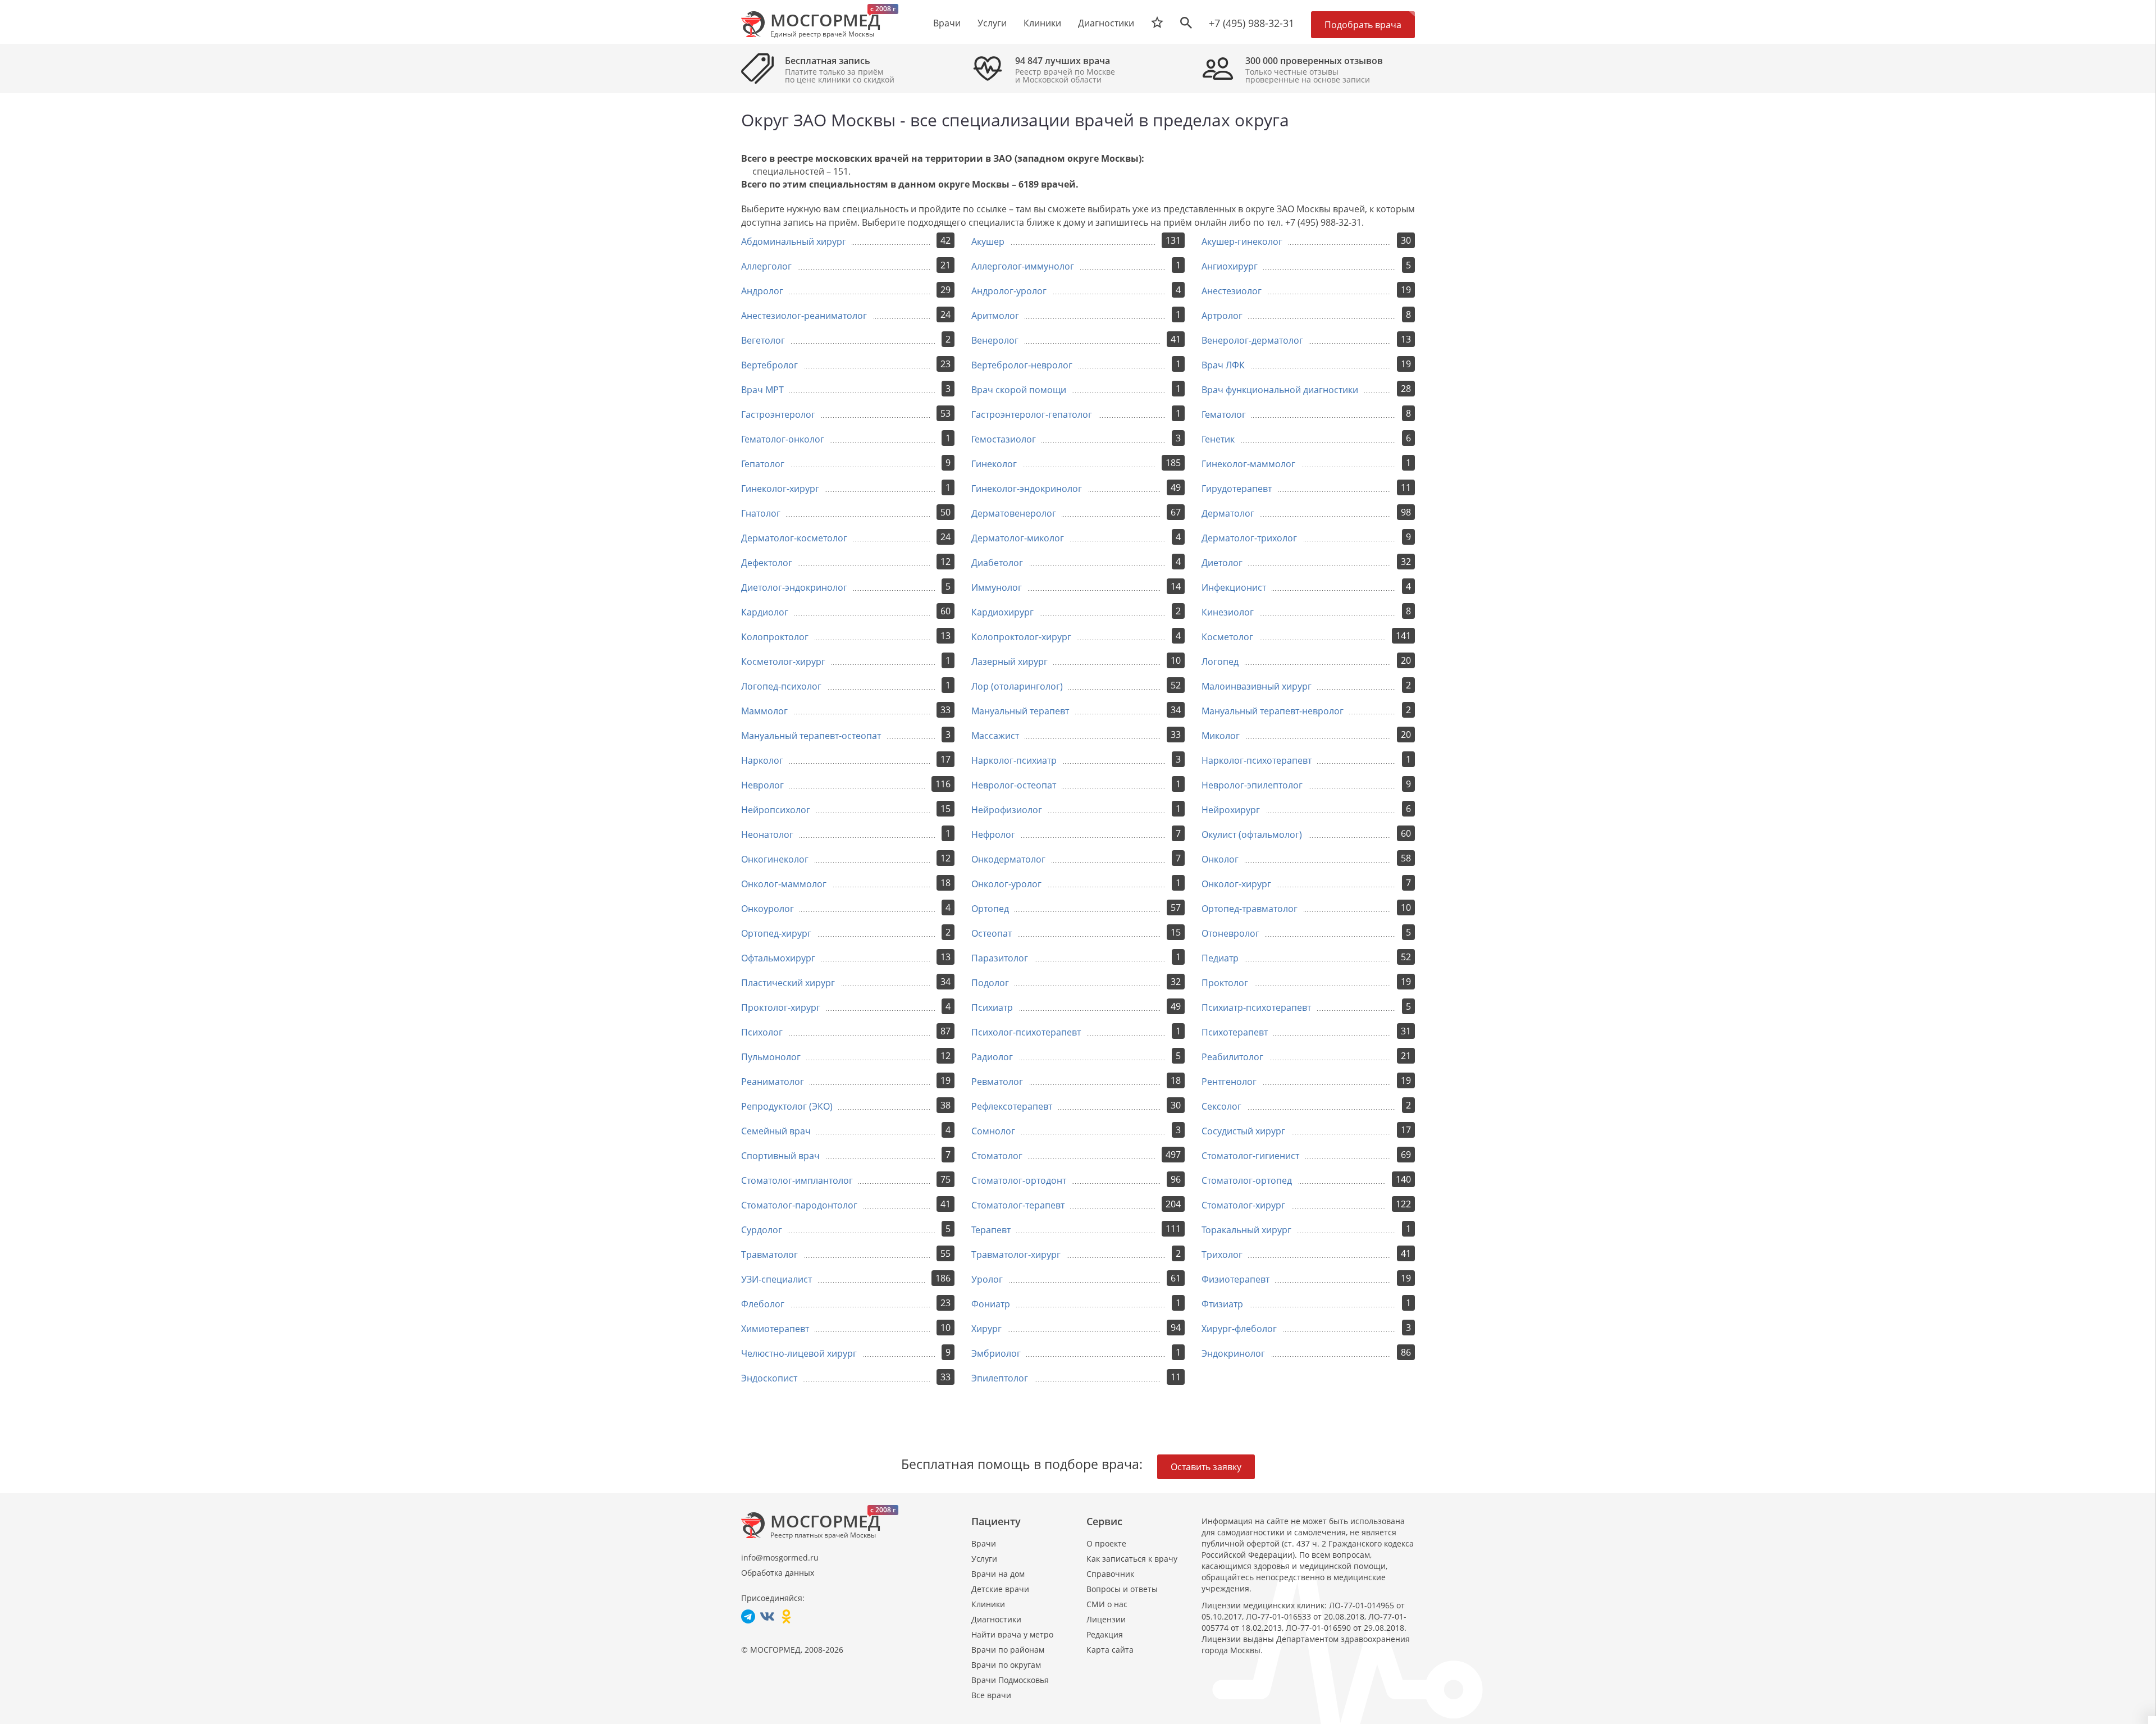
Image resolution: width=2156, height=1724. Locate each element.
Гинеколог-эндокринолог (1027, 489)
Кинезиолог (1228, 612)
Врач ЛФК (1223, 365)
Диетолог (1222, 563)
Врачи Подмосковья (1010, 1680)
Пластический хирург (788, 983)
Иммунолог (997, 587)
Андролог (762, 291)
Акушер (988, 241)
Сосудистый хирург (1243, 1131)
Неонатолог (767, 834)
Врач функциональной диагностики (1280, 390)
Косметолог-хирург (783, 662)
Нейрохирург (1231, 810)
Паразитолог (1000, 958)
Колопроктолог (775, 637)
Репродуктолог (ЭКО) (787, 1106)
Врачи (984, 1543)
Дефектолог (767, 563)
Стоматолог (997, 1156)
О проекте (1106, 1543)
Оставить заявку (1206, 1467)
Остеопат (992, 933)
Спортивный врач (780, 1156)
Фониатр (991, 1304)
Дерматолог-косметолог (794, 538)
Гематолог (1224, 414)
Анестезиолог (1232, 291)
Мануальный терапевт (1020, 711)
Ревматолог (997, 1082)
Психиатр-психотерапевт (1256, 1007)
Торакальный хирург (1246, 1230)
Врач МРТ (762, 390)
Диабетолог (997, 563)
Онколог (1220, 859)
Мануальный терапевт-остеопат (811, 736)
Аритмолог (995, 316)
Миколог (1221, 736)
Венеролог (995, 340)
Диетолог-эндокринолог (794, 587)
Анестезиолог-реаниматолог (804, 316)
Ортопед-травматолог (1250, 909)
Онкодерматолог (1008, 859)
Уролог (987, 1279)
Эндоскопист (769, 1378)
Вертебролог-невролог (1022, 365)
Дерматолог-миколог (1018, 538)
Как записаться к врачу (1132, 1559)
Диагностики (1106, 23)
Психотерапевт (1235, 1032)
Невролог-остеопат (1014, 785)
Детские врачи (1000, 1589)
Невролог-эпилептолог (1252, 785)
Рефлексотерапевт (1012, 1106)
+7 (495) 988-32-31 (1251, 23)
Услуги (984, 1559)
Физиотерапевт (1235, 1279)
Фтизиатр (1222, 1304)
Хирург (986, 1329)
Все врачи (991, 1695)
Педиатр (1220, 958)
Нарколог (762, 760)
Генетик (1218, 439)
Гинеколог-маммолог (1248, 464)
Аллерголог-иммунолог (1023, 266)
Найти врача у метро (1012, 1634)
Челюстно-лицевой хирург (799, 1353)
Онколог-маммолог (784, 884)
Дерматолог (1228, 513)
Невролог (762, 785)
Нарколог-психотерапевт (1257, 760)
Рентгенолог (1229, 1082)
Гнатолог (761, 513)
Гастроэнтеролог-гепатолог (1032, 414)
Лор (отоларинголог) (1017, 686)
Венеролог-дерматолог (1252, 340)
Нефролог (993, 834)
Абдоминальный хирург (794, 241)
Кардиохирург (1002, 612)
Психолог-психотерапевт (1026, 1032)
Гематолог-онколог (783, 439)
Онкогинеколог (775, 859)
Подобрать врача (1363, 25)
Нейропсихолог (776, 810)
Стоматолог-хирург (1243, 1205)
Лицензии (1106, 1619)
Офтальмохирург (778, 958)
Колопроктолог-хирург (1021, 637)
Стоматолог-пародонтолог (799, 1205)
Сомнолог (993, 1131)
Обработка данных (778, 1573)
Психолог (762, 1032)
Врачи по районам (1008, 1650)
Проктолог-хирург (781, 1007)
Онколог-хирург (1236, 884)
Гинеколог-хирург (780, 489)
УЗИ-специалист (776, 1279)
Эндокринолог (1233, 1353)
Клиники (988, 1604)
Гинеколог (994, 464)
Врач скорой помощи (1019, 390)
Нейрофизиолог (1007, 810)
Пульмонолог (771, 1057)
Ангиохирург (1230, 266)
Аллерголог (766, 266)
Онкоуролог (768, 909)
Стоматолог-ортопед (1247, 1180)
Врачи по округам (1006, 1665)
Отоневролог (1230, 933)
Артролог (1222, 316)
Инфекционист (1234, 587)
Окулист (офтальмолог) (1252, 834)
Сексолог (1221, 1106)
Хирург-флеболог (1239, 1329)
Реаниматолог (773, 1082)
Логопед (1220, 662)
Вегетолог (763, 340)
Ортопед (990, 909)
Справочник (1110, 1574)
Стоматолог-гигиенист (1250, 1156)
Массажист (995, 736)
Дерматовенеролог (1014, 513)
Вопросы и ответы (1122, 1589)
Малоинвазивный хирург (1257, 686)
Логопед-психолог (781, 686)
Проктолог (1225, 983)
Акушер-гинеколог (1242, 241)
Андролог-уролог (1009, 291)
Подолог (990, 983)
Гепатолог (763, 464)
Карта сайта (1110, 1650)
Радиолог (992, 1057)
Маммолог (764, 711)
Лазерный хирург (1010, 662)
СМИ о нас (1107, 1604)
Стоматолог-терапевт (1018, 1205)
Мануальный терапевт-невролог (1273, 711)
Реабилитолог (1232, 1057)
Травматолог (769, 1255)
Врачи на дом (998, 1574)
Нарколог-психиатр (1014, 760)
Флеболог (763, 1304)
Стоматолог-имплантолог (797, 1180)
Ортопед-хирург (776, 933)
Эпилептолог (1000, 1378)
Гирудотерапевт (1237, 489)
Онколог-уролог (1006, 884)
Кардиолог (765, 612)
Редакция (1105, 1634)
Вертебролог (769, 365)
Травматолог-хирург (1016, 1255)
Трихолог (1222, 1255)
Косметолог (1227, 637)
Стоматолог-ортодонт (1019, 1180)
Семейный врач (776, 1131)
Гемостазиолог (1004, 439)
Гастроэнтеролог (778, 414)
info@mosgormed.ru (780, 1557)
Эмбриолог (996, 1353)
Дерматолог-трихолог (1249, 538)
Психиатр (992, 1007)
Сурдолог (762, 1230)
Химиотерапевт (775, 1329)
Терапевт (991, 1230)
